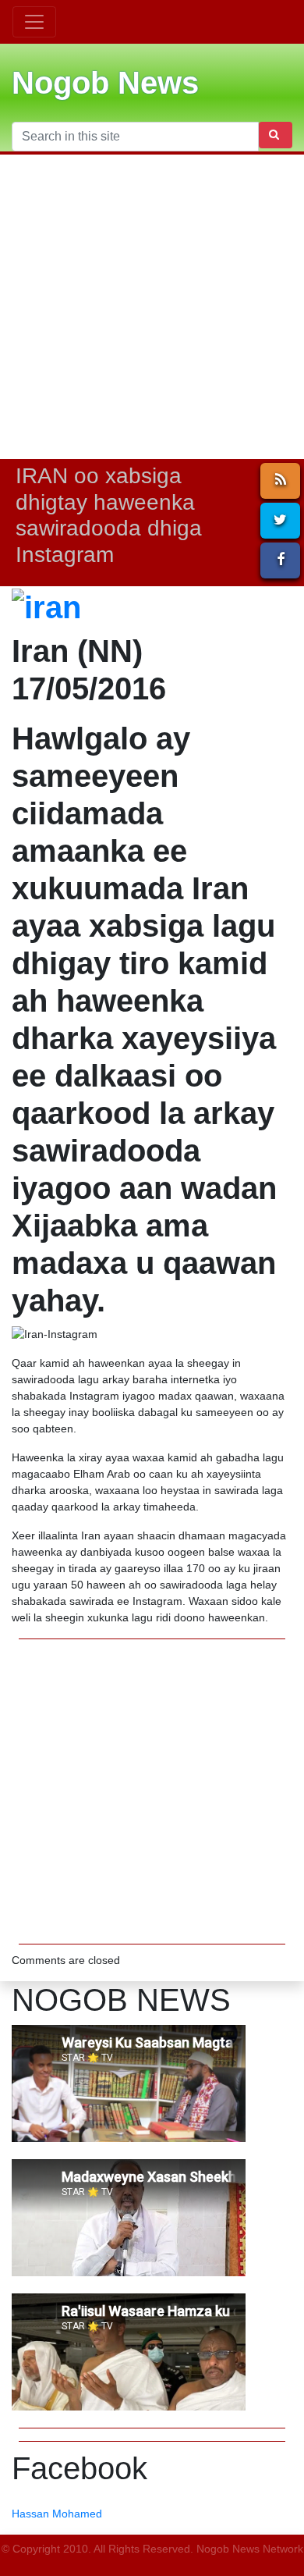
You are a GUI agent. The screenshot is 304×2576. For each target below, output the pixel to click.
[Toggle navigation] (34, 22)
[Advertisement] (152, 307)
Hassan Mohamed (57, 2514)
